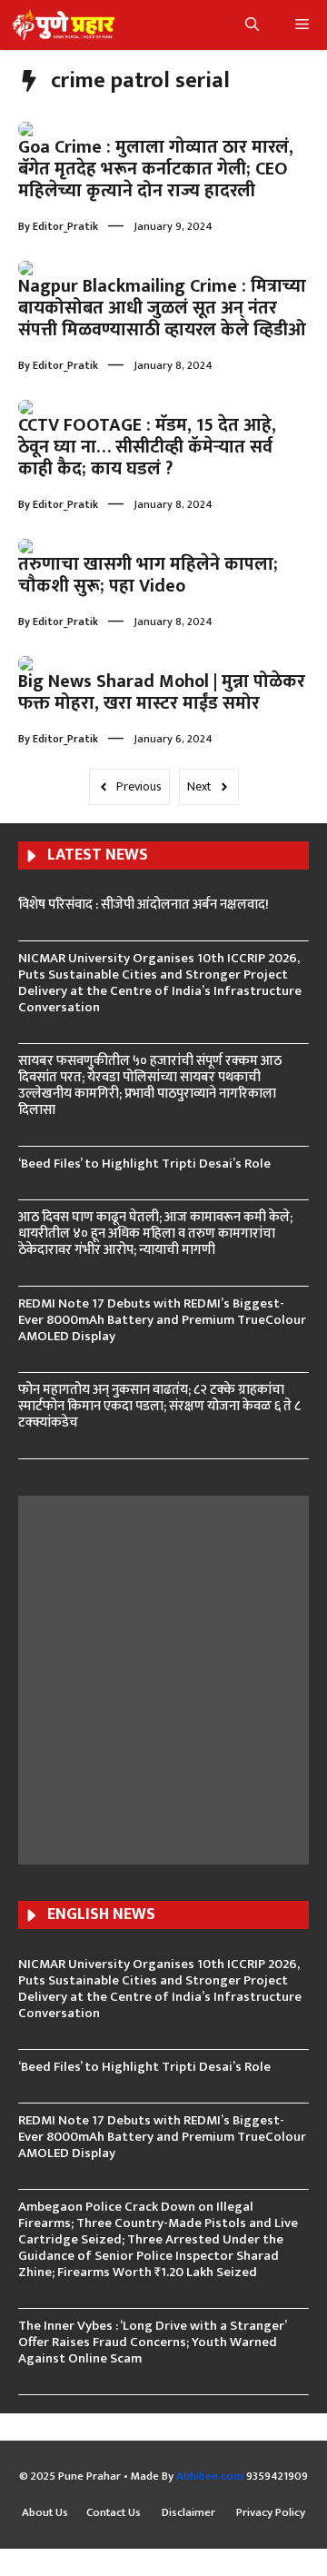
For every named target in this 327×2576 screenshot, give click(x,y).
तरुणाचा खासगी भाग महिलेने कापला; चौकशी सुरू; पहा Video (148, 575)
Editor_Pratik (65, 226)
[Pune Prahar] (62, 25)
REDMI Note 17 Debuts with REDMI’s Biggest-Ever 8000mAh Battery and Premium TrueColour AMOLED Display (162, 1320)
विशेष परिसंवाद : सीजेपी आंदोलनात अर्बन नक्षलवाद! (144, 905)
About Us (45, 2513)
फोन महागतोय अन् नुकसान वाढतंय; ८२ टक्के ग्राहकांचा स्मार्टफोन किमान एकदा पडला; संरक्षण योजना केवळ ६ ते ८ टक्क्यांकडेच (159, 1406)
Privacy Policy (271, 2513)
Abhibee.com (210, 2476)
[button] (252, 25)
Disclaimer (190, 2513)
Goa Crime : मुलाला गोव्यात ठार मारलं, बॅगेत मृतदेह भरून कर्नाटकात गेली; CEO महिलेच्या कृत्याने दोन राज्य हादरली (156, 169)
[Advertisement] (163, 1677)
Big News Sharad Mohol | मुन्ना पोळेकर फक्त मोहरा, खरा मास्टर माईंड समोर (162, 692)
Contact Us (115, 2513)
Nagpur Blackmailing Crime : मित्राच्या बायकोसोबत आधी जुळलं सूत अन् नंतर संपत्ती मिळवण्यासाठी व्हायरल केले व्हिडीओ (162, 308)
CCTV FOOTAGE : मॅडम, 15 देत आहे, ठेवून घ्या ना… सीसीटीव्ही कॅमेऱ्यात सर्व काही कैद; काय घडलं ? (147, 447)
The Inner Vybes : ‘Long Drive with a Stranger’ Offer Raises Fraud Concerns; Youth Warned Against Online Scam (152, 2342)
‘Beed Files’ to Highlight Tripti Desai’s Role (144, 1164)
